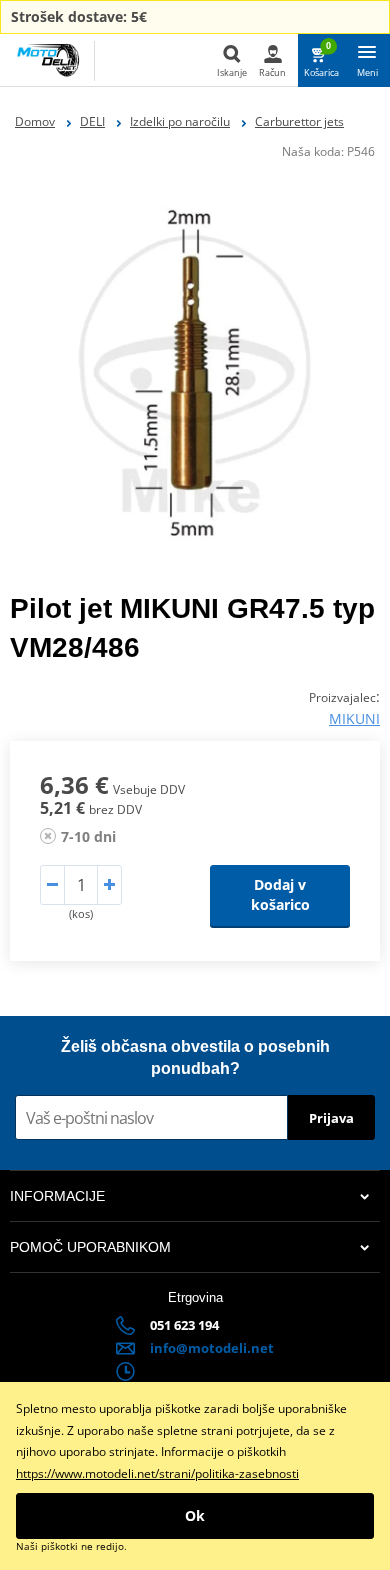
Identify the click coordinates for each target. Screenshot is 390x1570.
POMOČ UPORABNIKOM (90, 1247)
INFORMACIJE (57, 1196)
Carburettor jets (299, 121)
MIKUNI (354, 718)
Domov (35, 121)
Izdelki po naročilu (180, 121)
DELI (92, 121)
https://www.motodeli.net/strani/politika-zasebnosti (157, 1473)
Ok (195, 1515)
